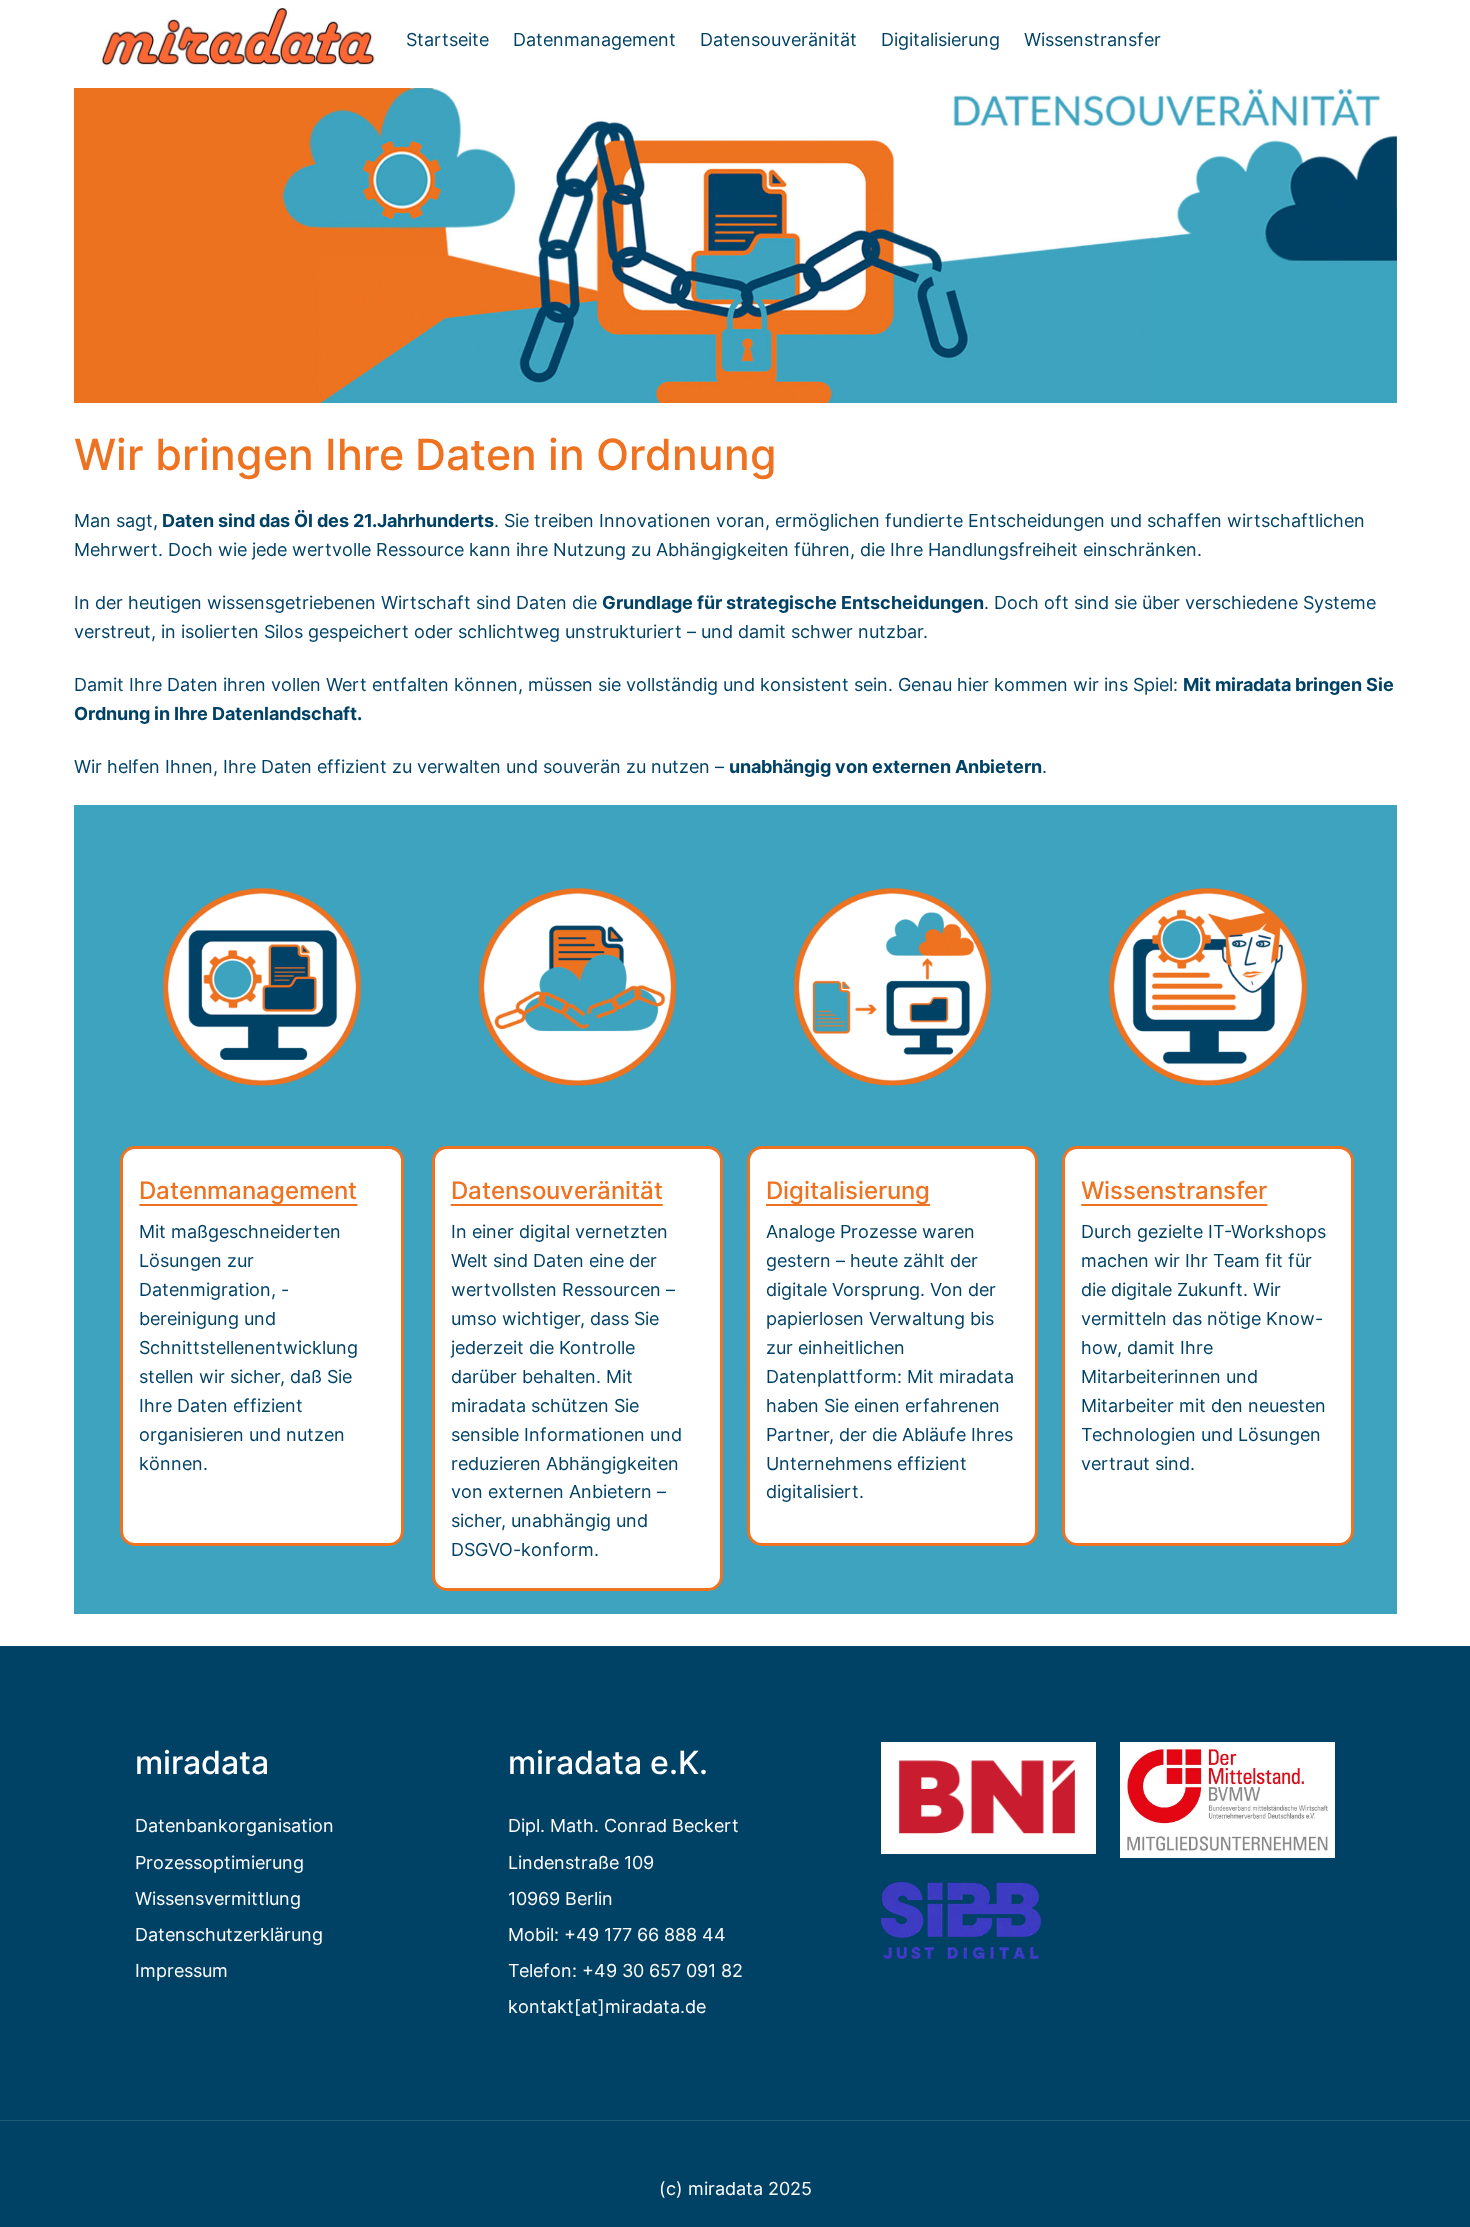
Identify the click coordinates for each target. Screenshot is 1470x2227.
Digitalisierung (848, 1190)
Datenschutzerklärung (229, 1934)
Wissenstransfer (1174, 1190)
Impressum (181, 1970)
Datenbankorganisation (234, 1825)
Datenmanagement (248, 1190)
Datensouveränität (557, 1190)
